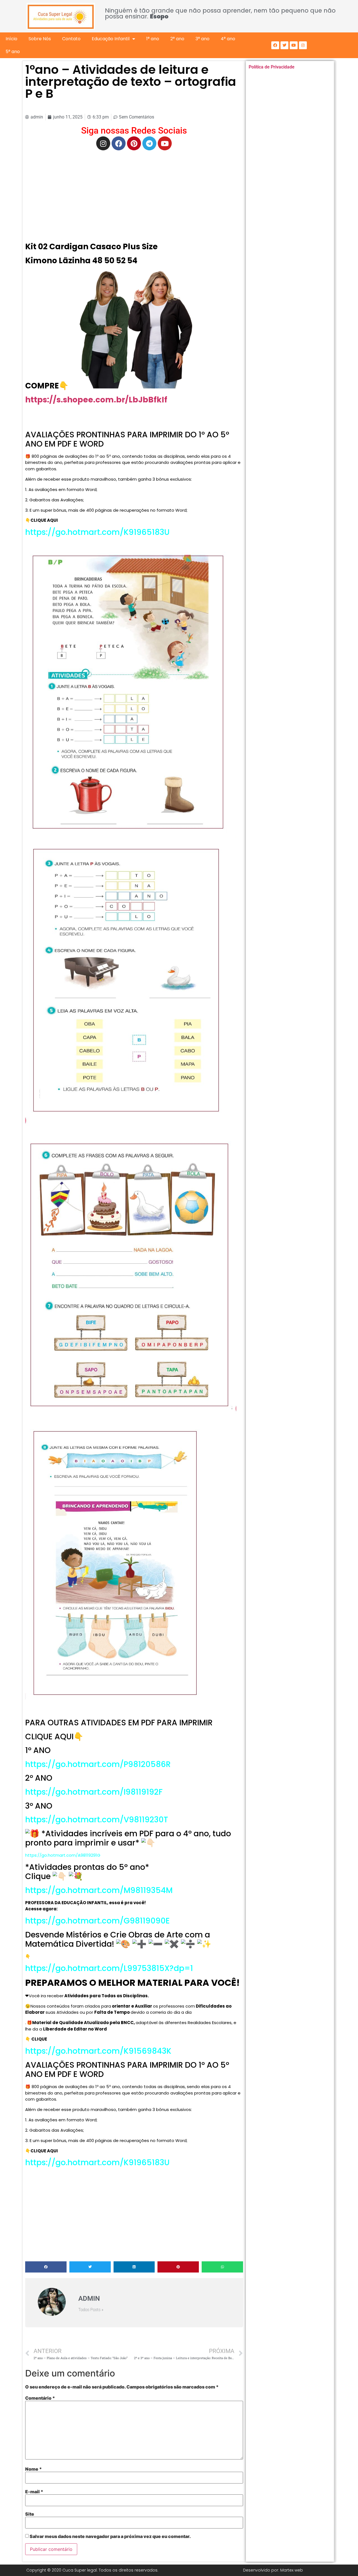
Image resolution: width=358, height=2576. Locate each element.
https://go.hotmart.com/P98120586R (98, 1764)
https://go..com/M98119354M (99, 1890)
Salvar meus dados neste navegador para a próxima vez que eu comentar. (110, 2536)
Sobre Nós (40, 39)
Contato (71, 39)
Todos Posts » (91, 2310)
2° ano (177, 39)
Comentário (40, 2398)
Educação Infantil (111, 39)
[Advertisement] (134, 195)
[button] (46, 2267)
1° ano (153, 39)
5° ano (13, 52)
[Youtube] (294, 45)
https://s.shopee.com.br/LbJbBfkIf (96, 400)
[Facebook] (275, 45)
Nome (34, 2469)
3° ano (202, 39)
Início (11, 39)
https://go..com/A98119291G (63, 1855)
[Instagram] (303, 45)
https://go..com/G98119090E (97, 1921)
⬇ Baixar (132, 329)
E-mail (34, 2492)
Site (30, 2514)
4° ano (228, 39)
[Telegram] (149, 143)
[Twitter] (284, 45)
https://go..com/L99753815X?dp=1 (109, 1968)
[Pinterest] (134, 143)
